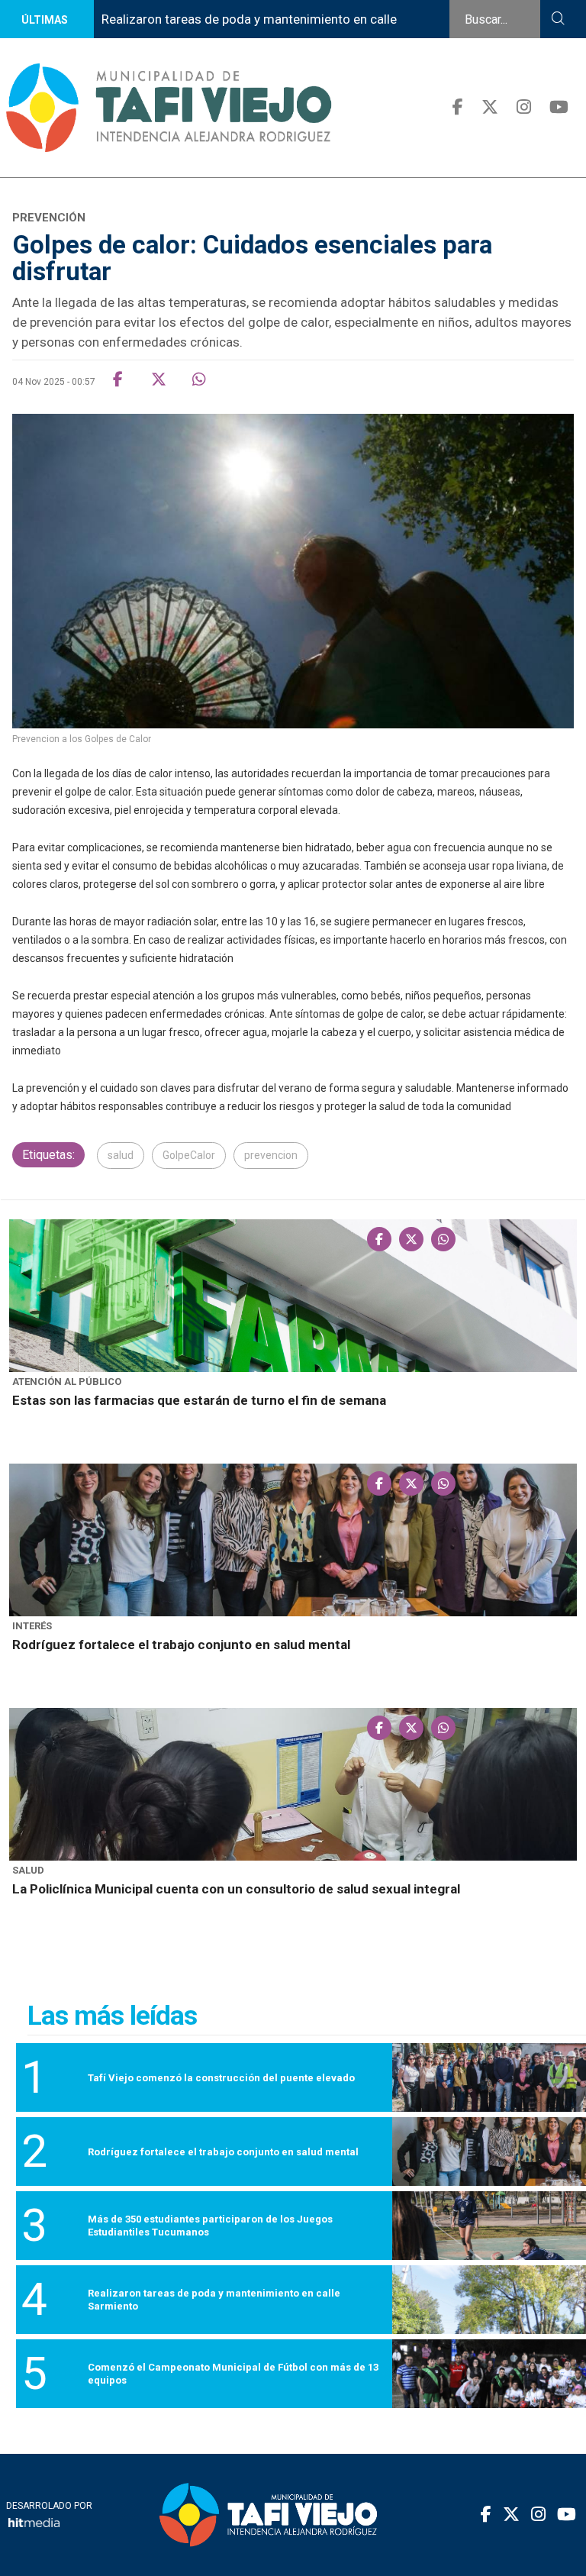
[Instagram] (524, 107)
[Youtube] (559, 107)
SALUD (28, 1870)
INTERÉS (32, 1626)
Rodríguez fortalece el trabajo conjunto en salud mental (181, 1645)
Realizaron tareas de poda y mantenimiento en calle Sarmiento (249, 38)
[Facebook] (458, 107)
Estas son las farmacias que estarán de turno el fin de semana (199, 1400)
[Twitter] (490, 107)
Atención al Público (67, 1382)
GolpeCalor (189, 1155)
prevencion (271, 1155)
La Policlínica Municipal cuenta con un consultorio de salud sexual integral (236, 1889)
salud (121, 1155)
